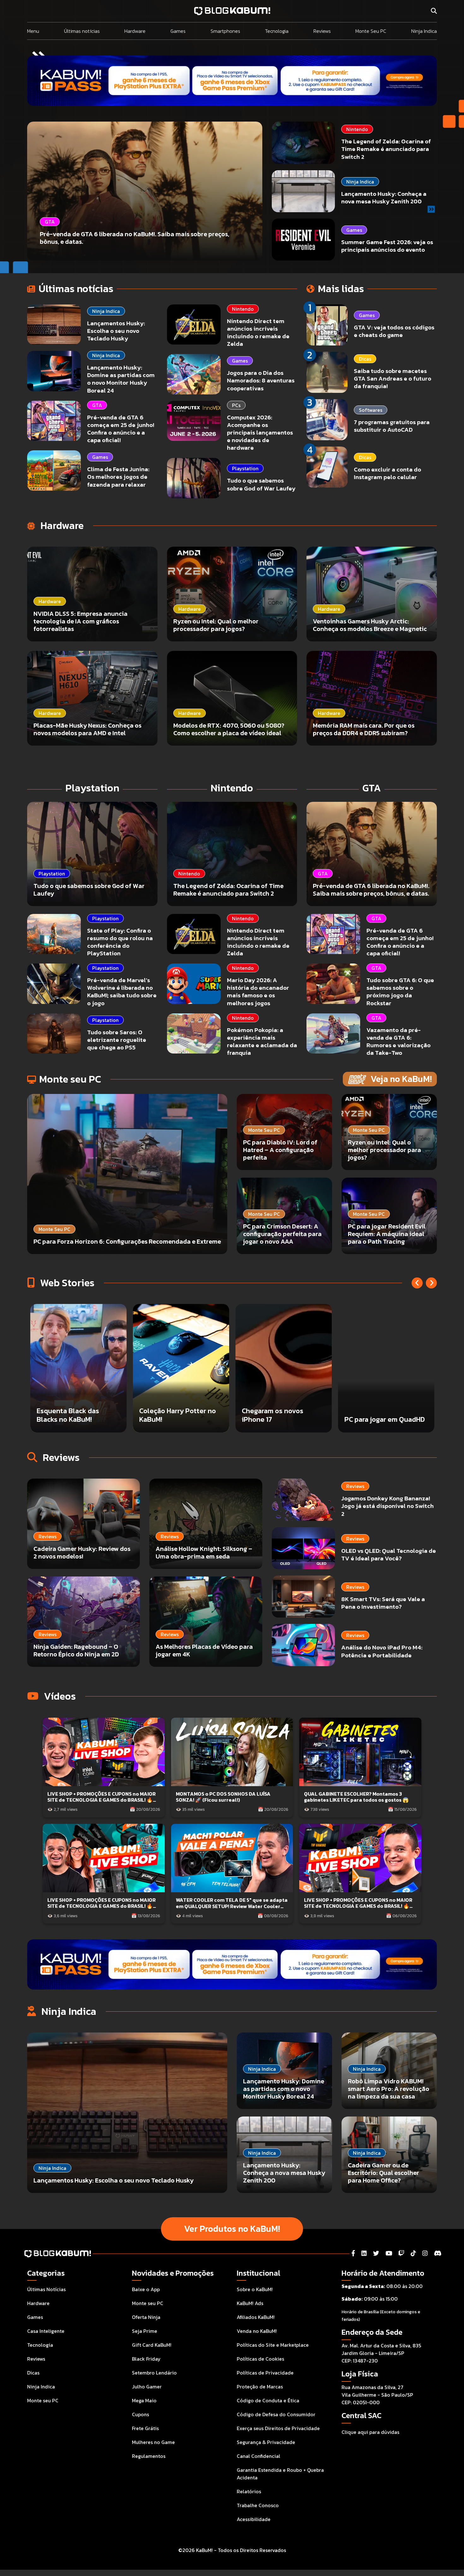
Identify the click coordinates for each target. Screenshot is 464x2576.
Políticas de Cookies (260, 2359)
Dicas (365, 359)
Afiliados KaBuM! (256, 2317)
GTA (97, 405)
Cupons (140, 2414)
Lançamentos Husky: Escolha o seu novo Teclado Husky (116, 331)
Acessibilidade (254, 2519)
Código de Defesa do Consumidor (276, 2414)
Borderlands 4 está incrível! (170, 1415)
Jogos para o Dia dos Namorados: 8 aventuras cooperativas (261, 380)
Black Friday (146, 2359)
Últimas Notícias (46, 2289)
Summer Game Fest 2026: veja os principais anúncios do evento (387, 246)
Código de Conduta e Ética (268, 2400)
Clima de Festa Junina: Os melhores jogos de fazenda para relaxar (118, 477)
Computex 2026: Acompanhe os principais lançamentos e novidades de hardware (260, 433)
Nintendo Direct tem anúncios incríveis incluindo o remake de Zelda (258, 332)
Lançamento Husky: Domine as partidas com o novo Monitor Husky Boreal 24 (121, 379)
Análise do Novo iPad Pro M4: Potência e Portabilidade (382, 1651)
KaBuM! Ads (250, 2303)
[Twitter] (376, 2253)
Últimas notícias (82, 31)
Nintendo (357, 129)
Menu (33, 31)
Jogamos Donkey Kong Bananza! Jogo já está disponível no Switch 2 (387, 1506)
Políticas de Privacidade (265, 2373)
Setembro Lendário (154, 2373)
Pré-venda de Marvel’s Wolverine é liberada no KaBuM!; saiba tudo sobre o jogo (122, 991)
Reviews (322, 31)
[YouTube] (389, 2253)
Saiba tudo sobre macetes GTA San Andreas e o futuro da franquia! (393, 378)
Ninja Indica (424, 31)
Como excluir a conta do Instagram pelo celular (387, 473)
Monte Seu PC (371, 31)
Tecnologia (277, 31)
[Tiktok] (413, 2253)
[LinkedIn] (364, 2253)
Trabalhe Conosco (258, 2505)
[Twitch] (401, 2253)
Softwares (371, 410)
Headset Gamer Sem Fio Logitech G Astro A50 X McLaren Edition (280, 1411)
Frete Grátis (145, 2428)
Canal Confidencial (259, 2456)
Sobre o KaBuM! (255, 2289)
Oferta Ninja (146, 2317)
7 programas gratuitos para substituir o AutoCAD (392, 426)
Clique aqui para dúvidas (370, 2432)
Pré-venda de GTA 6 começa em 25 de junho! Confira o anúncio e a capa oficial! (121, 429)
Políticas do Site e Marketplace (273, 2345)
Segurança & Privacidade (266, 2442)
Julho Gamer (147, 2387)
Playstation (245, 468)
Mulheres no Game (153, 2442)
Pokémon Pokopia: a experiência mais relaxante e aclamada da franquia (262, 1041)
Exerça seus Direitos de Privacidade (278, 2428)
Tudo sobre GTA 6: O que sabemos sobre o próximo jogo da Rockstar (400, 991)
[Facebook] (353, 2253)
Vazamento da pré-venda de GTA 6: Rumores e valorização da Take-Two (399, 1041)
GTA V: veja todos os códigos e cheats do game (394, 331)
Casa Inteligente (46, 2331)
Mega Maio (144, 2400)
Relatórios (249, 2491)
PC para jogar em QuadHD (77, 1419)
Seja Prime (145, 2331)
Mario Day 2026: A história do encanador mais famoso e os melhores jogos (258, 991)
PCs (236, 405)
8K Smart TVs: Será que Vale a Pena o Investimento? (383, 1603)
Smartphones (225, 31)
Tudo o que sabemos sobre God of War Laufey (261, 484)
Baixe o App (146, 2289)
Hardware (135, 31)
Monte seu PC (43, 2400)
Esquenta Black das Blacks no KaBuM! (376, 1415)
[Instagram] (425, 2253)
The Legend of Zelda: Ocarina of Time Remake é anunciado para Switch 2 (386, 149)
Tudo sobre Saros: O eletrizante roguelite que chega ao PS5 (117, 1040)
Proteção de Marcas (260, 2387)
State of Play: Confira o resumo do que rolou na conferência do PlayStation (120, 942)
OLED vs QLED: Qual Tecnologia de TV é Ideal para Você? (389, 1555)
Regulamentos (149, 2456)
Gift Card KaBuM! (152, 2345)
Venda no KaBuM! (257, 2331)
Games (178, 31)
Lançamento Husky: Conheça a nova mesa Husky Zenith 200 (384, 198)
